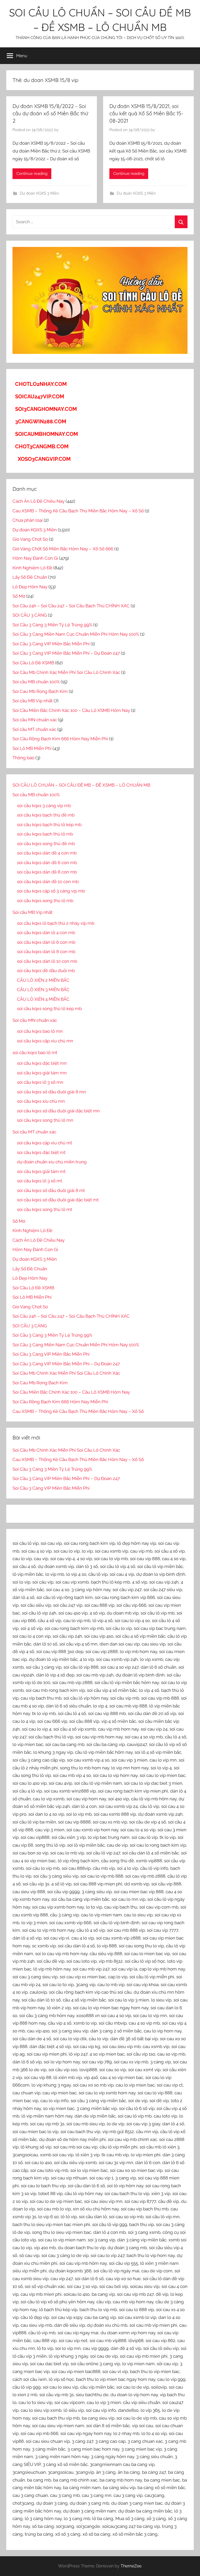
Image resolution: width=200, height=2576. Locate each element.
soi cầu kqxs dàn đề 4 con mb (47, 853)
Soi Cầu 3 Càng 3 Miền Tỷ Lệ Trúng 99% (52, 625)
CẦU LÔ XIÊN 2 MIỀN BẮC (43, 980)
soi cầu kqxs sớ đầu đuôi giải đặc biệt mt (58, 1200)
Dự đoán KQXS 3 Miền (39, 193)
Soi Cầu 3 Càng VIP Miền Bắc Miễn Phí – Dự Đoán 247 (66, 653)
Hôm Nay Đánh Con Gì (35, 558)
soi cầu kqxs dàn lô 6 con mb (46, 942)
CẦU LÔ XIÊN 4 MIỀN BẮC (43, 999)
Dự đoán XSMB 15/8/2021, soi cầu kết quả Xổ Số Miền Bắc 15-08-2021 (146, 113)
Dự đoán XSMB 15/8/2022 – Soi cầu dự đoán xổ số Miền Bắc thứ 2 (50, 113)
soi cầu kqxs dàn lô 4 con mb (46, 933)
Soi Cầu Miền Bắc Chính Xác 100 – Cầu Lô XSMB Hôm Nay (71, 710)
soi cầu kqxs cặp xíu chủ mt (45, 1143)
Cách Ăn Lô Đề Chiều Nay (39, 501)
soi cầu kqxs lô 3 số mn (40, 1082)
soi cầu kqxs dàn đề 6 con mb (47, 863)
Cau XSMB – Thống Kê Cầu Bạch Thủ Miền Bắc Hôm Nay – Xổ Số (78, 511)
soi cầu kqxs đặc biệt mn (42, 1063)
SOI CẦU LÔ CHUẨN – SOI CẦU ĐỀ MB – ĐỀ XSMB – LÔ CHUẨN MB (81, 785)
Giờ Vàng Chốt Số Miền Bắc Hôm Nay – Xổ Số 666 (63, 549)
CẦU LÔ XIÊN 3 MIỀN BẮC (43, 990)
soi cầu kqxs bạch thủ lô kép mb (49, 825)
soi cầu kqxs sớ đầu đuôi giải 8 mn (51, 1092)
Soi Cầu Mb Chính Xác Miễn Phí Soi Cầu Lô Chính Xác (66, 672)
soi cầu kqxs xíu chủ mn (41, 1101)
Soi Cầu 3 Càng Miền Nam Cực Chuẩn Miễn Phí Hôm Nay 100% (76, 634)
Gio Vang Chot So (30, 539)
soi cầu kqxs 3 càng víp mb (44, 806)
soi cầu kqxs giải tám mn (42, 1073)
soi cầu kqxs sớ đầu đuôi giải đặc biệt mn (58, 1111)
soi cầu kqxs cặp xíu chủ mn (45, 1041)
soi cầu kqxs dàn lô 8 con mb (46, 952)
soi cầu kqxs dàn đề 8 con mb (47, 872)
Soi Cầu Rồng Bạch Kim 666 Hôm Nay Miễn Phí (60, 739)
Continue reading (32, 174)
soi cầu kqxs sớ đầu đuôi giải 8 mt (51, 1190)
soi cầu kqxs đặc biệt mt (41, 1152)
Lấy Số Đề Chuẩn (30, 577)
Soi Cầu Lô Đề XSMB (33, 663)
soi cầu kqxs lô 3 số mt (40, 1181)
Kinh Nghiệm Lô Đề (32, 568)
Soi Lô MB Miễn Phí (32, 748)
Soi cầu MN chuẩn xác (35, 720)
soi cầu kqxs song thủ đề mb (46, 844)
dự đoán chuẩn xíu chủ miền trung (52, 1162)
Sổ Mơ (19, 596)
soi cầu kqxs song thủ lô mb (45, 901)
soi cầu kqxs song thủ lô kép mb (49, 1009)
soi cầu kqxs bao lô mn (40, 1031)
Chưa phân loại (28, 520)
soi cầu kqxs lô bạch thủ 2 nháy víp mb (56, 923)
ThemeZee (131, 2566)
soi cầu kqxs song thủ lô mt (45, 1209)
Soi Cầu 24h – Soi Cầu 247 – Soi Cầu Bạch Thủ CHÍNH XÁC (71, 606)
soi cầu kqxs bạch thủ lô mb (45, 834)
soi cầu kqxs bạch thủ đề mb (46, 815)
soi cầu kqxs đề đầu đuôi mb (46, 971)
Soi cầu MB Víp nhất (33, 701)
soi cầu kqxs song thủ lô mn (45, 1120)
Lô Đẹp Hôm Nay (30, 587)
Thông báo (23, 758)
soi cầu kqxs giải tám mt (41, 1171)
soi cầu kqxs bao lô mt (35, 1053)
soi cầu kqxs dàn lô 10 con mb (47, 961)
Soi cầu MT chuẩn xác (34, 729)
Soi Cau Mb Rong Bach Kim (40, 691)
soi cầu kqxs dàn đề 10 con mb (48, 882)
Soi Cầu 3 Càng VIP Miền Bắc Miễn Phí (51, 644)
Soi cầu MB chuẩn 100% (36, 682)
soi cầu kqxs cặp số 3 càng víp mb (51, 891)
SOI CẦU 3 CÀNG (30, 615)
